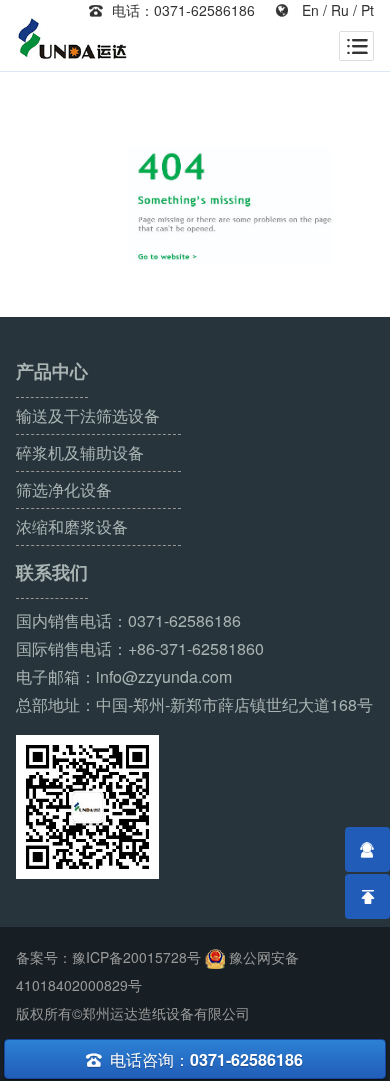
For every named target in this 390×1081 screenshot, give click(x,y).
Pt (367, 10)
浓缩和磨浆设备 (72, 526)
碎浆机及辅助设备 (80, 452)
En (310, 10)
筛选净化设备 (64, 489)
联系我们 (52, 572)
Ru (340, 10)
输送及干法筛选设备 (88, 415)
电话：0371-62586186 (172, 10)
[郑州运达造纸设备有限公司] (73, 41)
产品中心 (52, 371)
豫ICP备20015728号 (136, 957)
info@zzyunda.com (164, 676)
